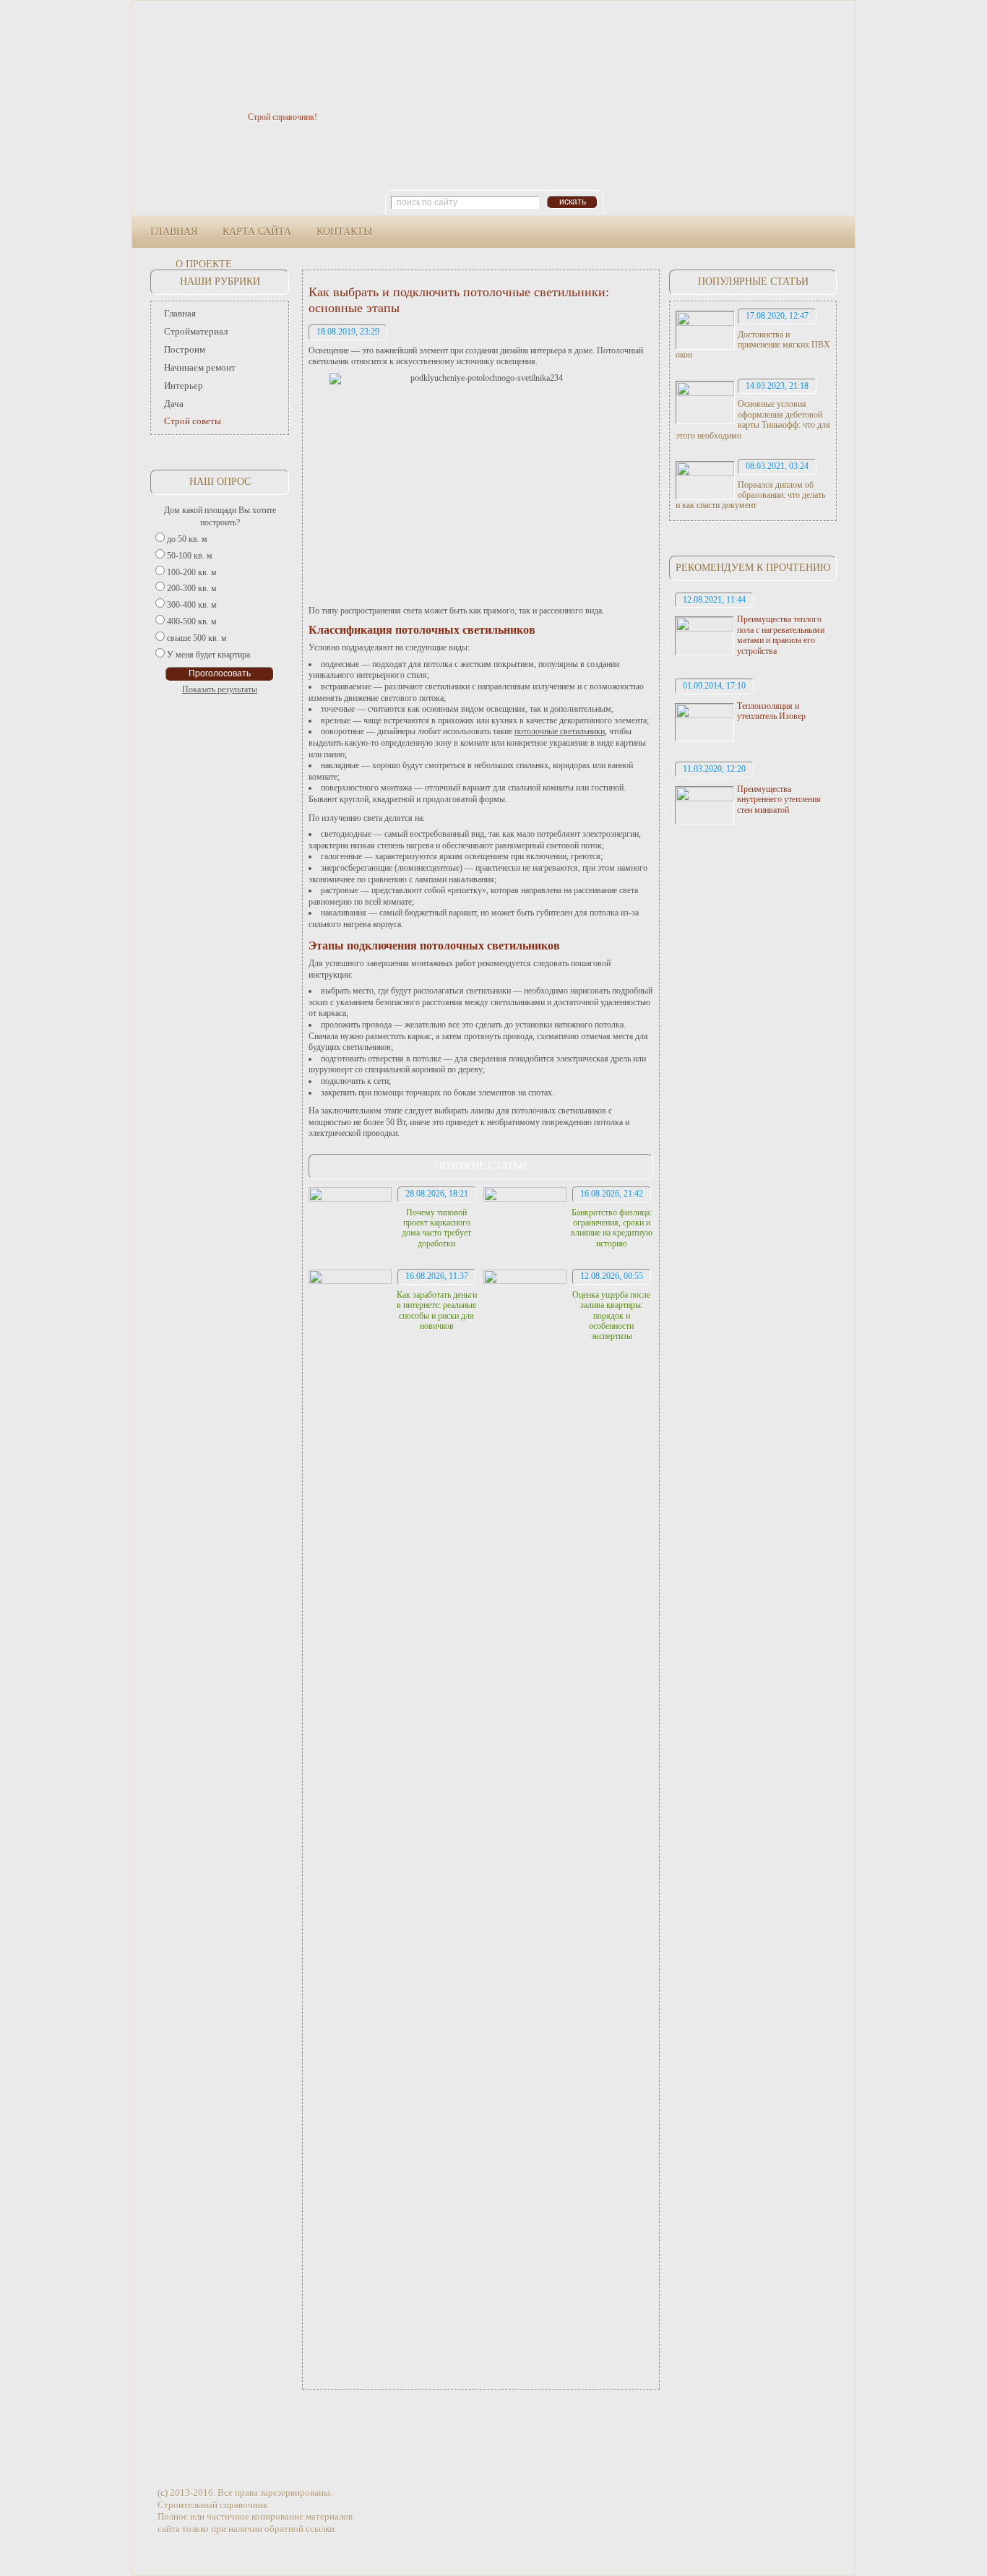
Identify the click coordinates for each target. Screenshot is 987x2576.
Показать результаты (220, 689)
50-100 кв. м (190, 556)
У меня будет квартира (208, 655)
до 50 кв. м (187, 539)
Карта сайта (257, 232)
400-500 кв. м (192, 621)
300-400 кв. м (192, 605)
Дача (174, 404)
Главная (174, 232)
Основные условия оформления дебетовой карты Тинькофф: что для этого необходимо (753, 419)
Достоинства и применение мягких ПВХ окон (753, 345)
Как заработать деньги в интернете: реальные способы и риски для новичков (437, 1310)
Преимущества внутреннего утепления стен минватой (779, 800)
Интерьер (184, 385)
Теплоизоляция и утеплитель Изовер (771, 711)
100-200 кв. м (192, 572)
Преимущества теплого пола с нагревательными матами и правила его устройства (781, 635)
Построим (185, 349)
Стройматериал (196, 331)
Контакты (344, 232)
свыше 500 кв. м (197, 638)
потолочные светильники (560, 731)
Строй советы (193, 421)
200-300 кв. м (192, 588)
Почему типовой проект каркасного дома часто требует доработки (436, 1228)
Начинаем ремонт (200, 367)
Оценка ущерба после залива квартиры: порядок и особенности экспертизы (611, 1316)
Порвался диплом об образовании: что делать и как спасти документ (750, 495)
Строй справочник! (283, 117)
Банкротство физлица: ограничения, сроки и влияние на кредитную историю (612, 1228)
